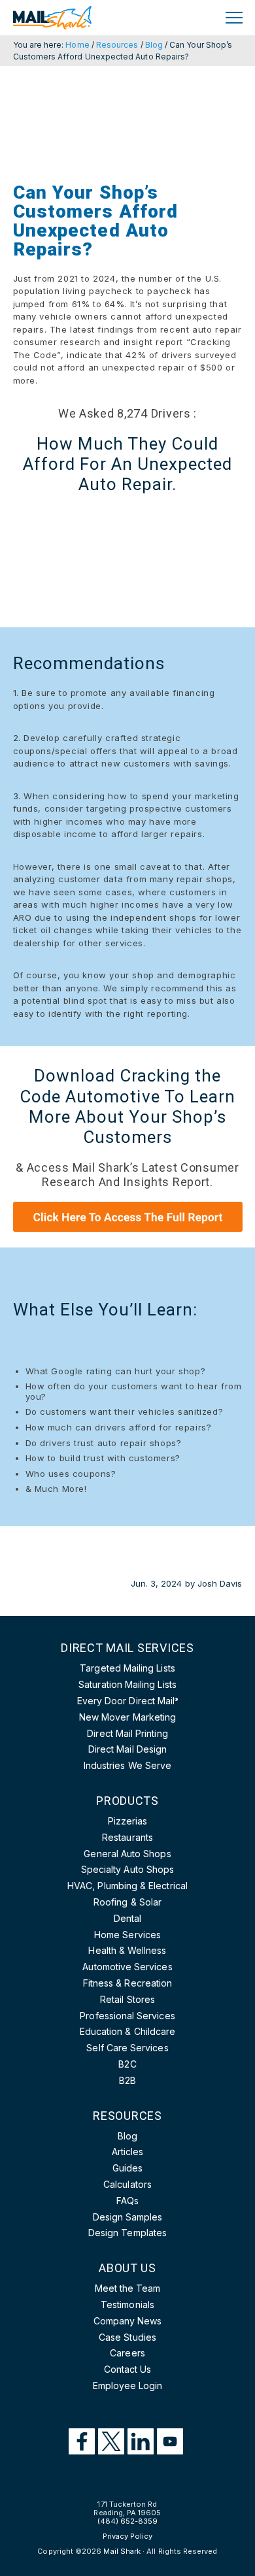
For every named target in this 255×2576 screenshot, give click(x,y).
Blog (154, 45)
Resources (117, 45)
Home (77, 45)
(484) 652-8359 (128, 2521)
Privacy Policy (128, 2536)
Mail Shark (122, 2551)
